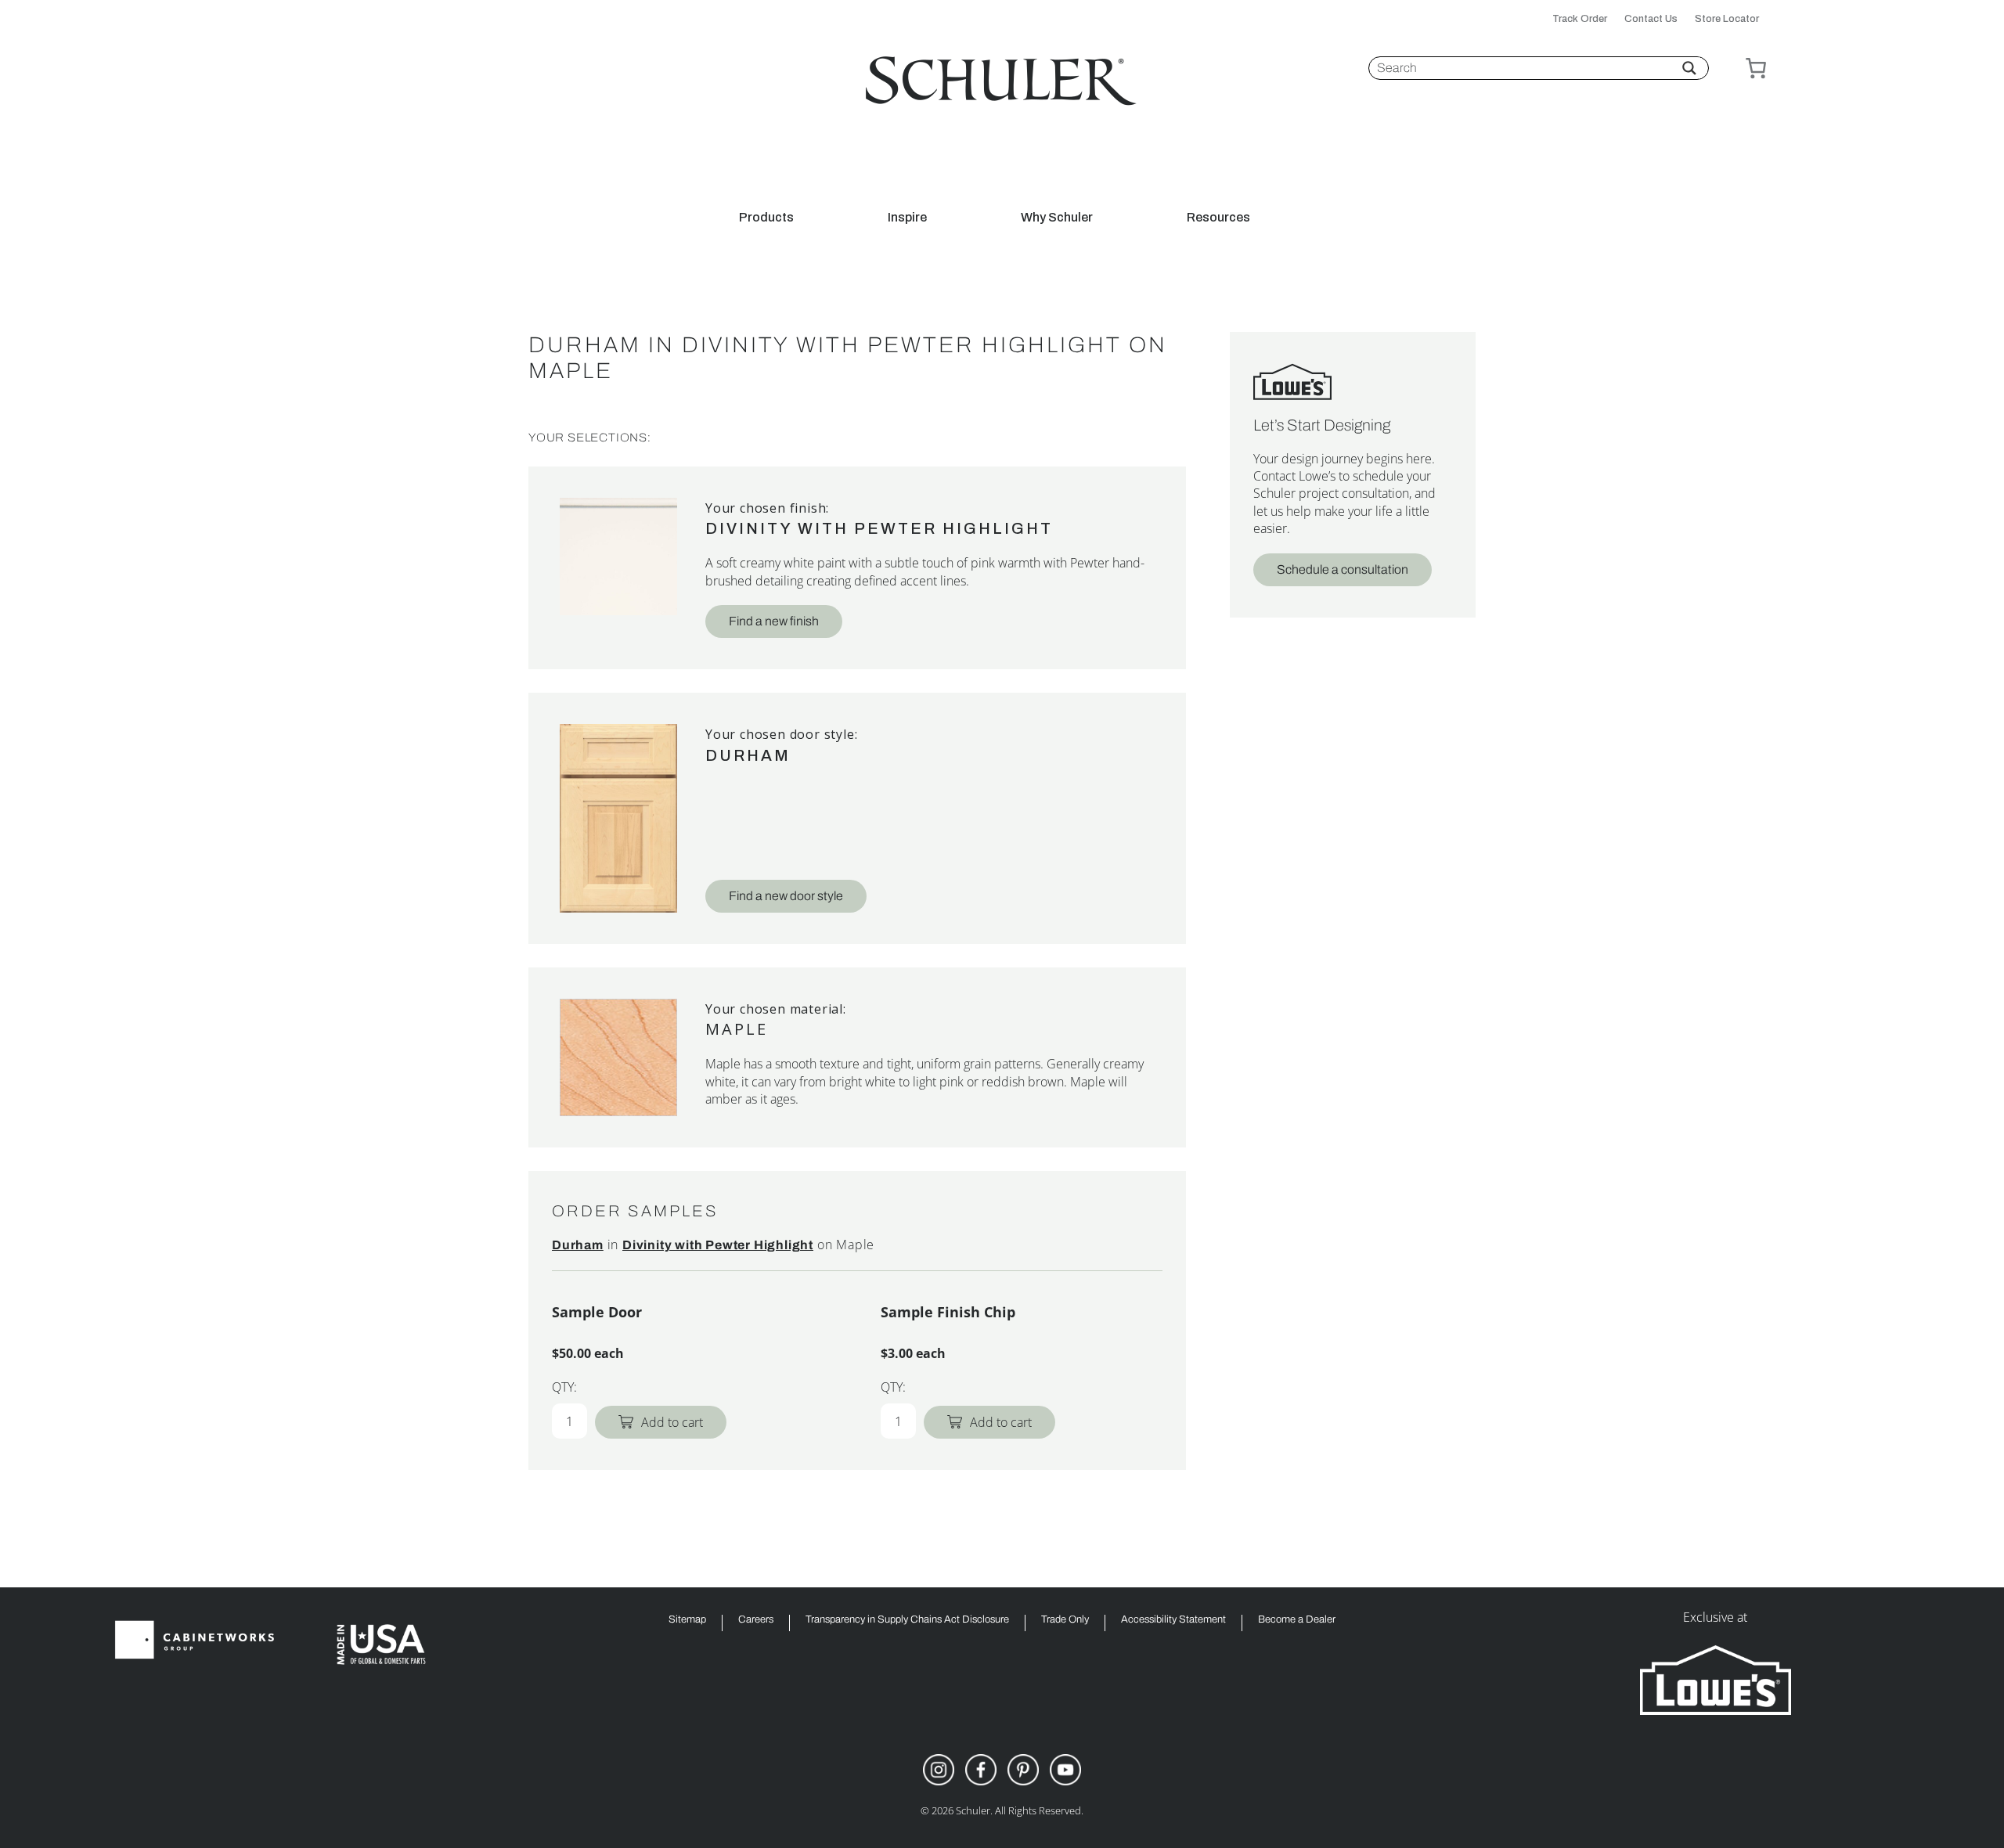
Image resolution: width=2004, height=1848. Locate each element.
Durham (748, 755)
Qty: (564, 1387)
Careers (756, 1620)
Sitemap (687, 1620)
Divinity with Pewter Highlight (879, 528)
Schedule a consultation (1343, 569)
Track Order (1580, 19)
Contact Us (1651, 19)
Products (766, 218)
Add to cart (672, 1422)
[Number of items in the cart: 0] (1756, 68)
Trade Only (1065, 1620)
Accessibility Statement (1173, 1620)
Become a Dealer (1297, 1620)
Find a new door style (786, 896)
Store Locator (1727, 19)
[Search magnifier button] (1689, 68)
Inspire (907, 218)
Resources (1218, 218)
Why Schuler (1057, 218)
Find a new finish (774, 621)
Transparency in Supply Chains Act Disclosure (907, 1620)
